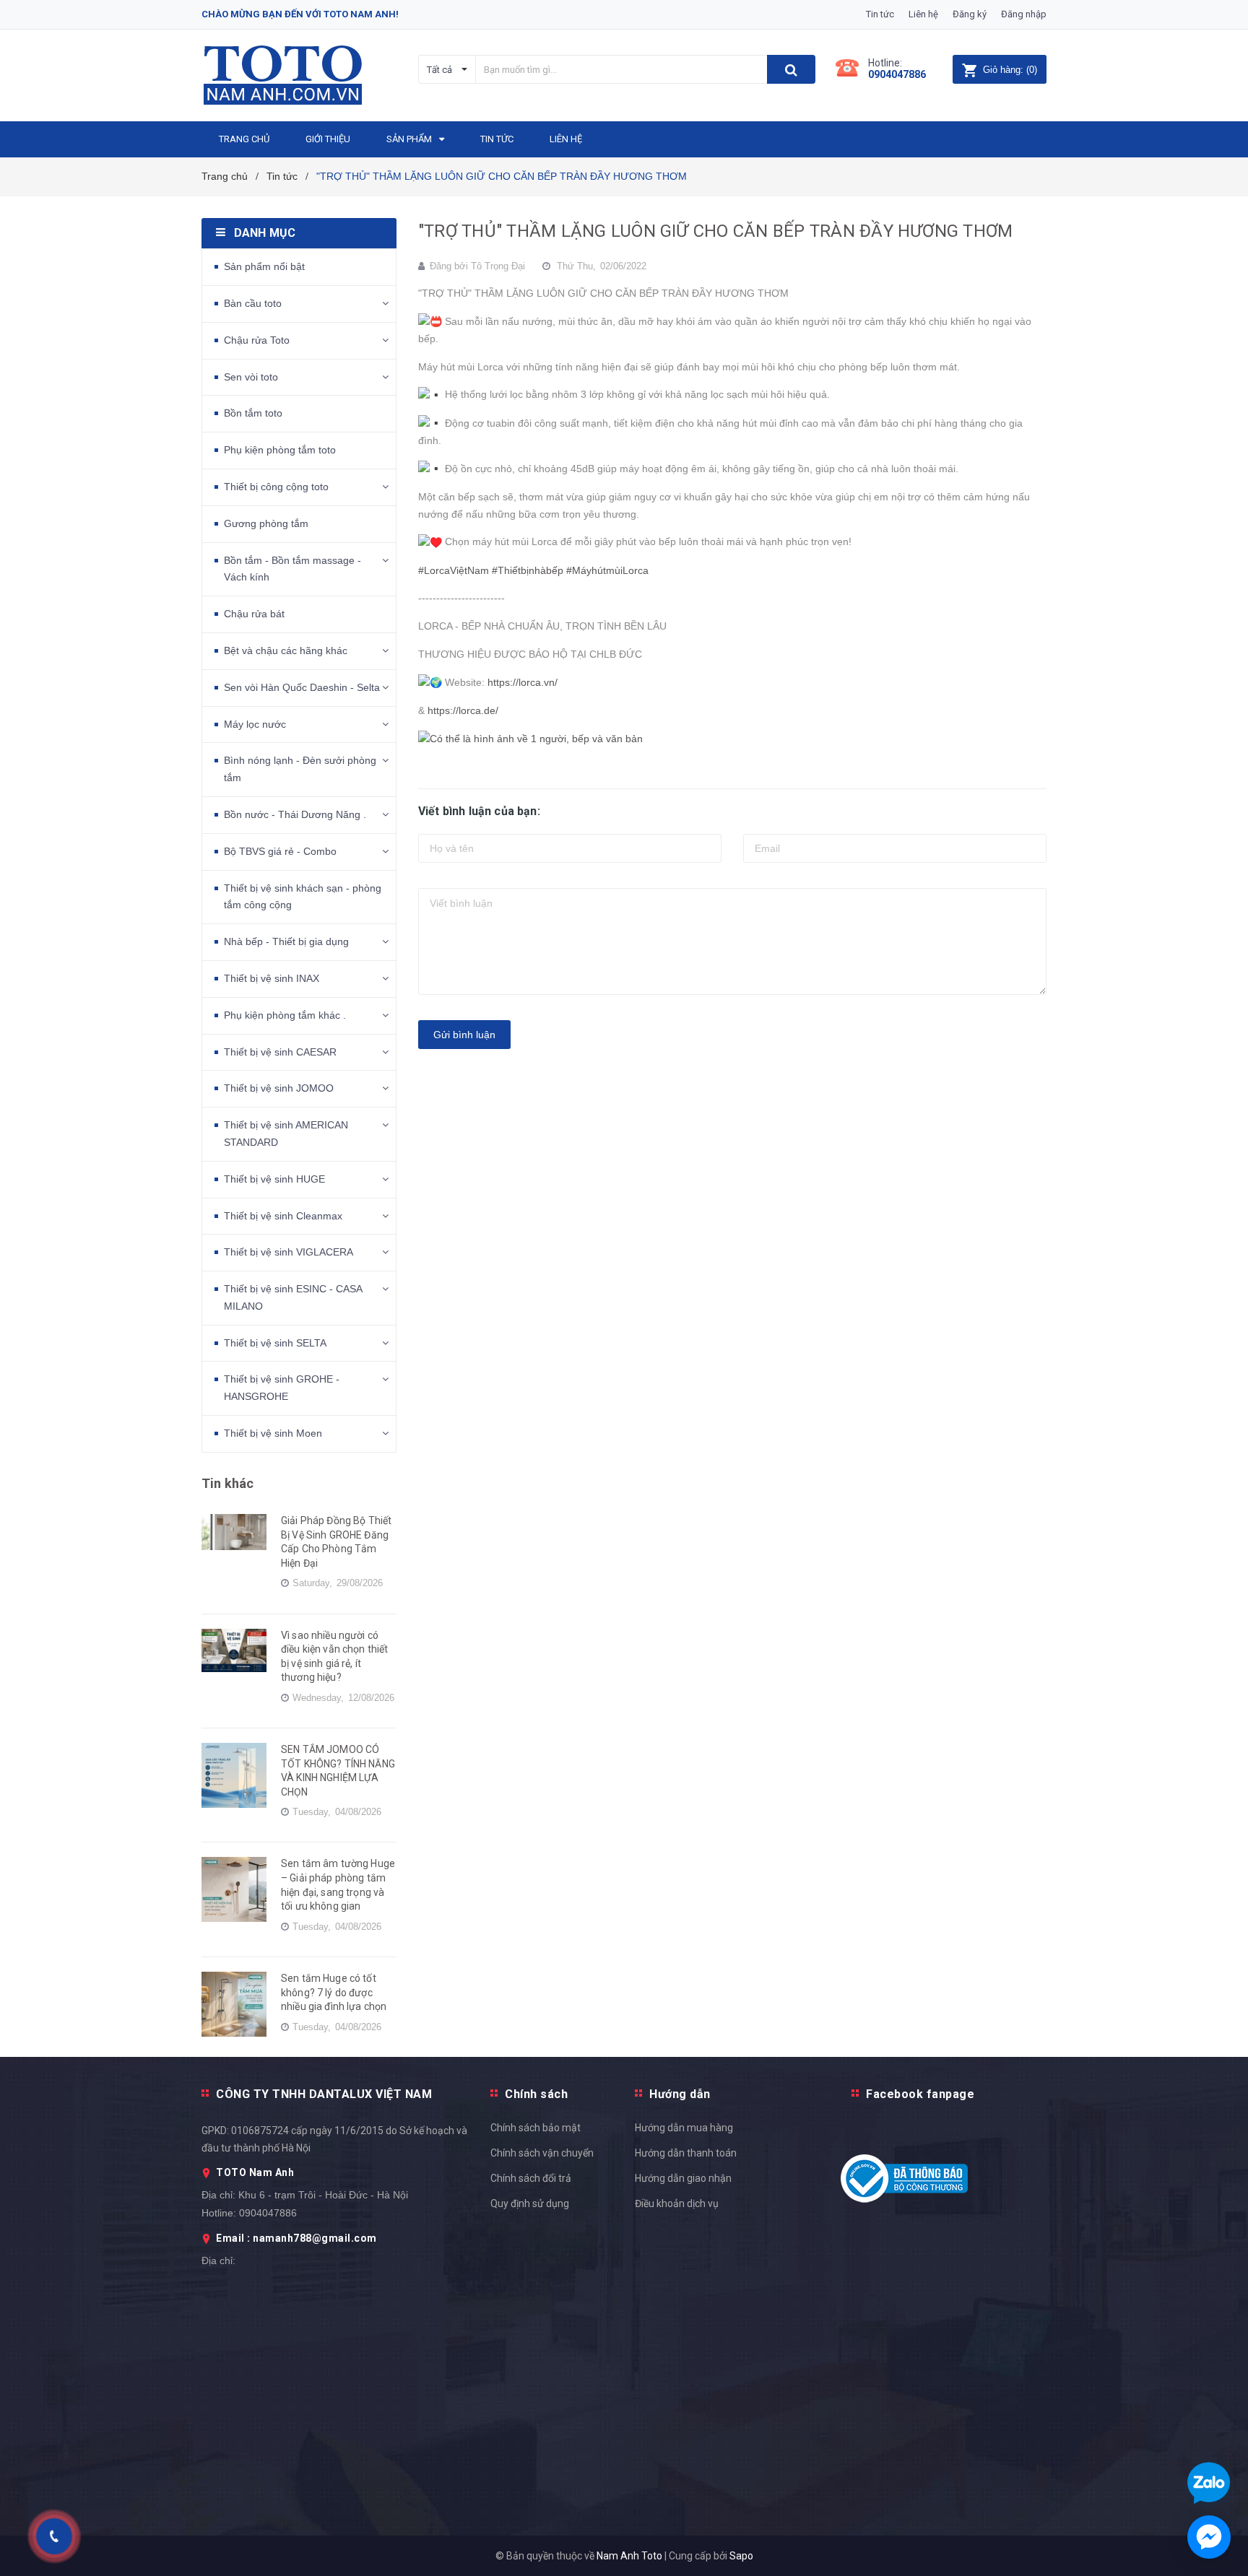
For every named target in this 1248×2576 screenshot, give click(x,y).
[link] (530, 739)
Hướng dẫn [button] (680, 2094)
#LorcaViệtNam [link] (454, 570)
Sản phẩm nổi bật (264, 266)
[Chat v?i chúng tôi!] (1209, 2537)
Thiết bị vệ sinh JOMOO (279, 1088)
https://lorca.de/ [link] (463, 710)
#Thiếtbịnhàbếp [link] (528, 570)
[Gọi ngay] (54, 2537)
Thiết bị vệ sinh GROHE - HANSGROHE (282, 1388)
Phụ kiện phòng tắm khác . (285, 1015)
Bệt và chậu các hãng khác (286, 650)
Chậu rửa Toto (257, 340)
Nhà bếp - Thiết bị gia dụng (286, 941)
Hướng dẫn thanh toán (686, 2153)
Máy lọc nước (255, 724)
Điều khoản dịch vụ (677, 2203)
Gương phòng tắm (266, 523)
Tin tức (880, 14)
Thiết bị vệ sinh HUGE (274, 1179)
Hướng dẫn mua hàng (684, 2128)
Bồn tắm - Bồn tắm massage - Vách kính (292, 569)
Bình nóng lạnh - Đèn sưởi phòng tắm (300, 769)
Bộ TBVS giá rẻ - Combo (280, 851)
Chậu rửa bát (254, 614)
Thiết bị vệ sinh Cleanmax (283, 1216)
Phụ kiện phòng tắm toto (280, 450)
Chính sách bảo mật (536, 2128)
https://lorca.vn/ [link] (523, 682)
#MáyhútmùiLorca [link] (607, 570)
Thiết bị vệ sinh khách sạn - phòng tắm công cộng (303, 897)
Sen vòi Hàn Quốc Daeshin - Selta (302, 687)
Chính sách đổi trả (531, 2178)
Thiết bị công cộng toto (276, 487)
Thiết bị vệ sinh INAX (272, 978)
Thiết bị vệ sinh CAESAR (280, 1052)
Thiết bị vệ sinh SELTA (275, 1343)
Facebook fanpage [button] (920, 2094)
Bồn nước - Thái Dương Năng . (295, 814)
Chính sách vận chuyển (542, 2153)
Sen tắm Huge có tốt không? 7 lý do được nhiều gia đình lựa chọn (334, 1992)
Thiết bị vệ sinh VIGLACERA (289, 1252)
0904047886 (897, 74)
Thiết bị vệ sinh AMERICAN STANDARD (286, 1133)
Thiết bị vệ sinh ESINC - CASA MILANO (293, 1297)
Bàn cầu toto (253, 303)
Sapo (741, 2556)
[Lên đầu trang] (1223, 1789)
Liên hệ (923, 14)
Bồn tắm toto (253, 413)
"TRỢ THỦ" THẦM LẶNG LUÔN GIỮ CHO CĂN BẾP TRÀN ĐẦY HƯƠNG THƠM (715, 231)
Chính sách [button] (536, 2094)
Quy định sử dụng (530, 2203)
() (1010, 70)
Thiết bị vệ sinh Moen (273, 1433)
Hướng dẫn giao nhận (683, 2178)
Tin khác (227, 1483)
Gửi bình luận (464, 1035)
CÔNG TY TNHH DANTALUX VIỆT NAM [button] (324, 2094)
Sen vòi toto (251, 377)
